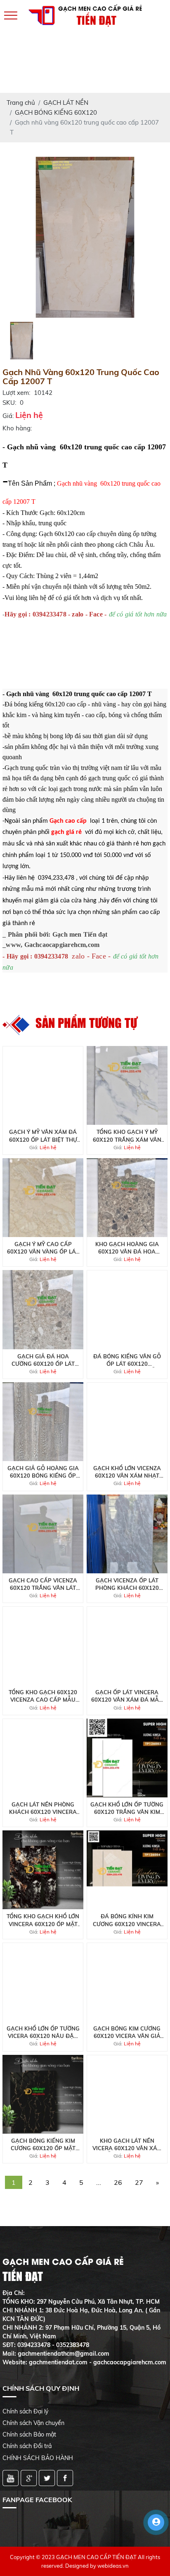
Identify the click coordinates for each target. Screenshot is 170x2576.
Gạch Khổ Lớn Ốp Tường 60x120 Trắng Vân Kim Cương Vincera (127, 1808)
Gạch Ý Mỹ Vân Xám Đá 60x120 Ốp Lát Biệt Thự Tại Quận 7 (43, 1136)
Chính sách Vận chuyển (33, 2423)
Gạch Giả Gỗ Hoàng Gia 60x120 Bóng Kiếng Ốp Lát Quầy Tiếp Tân (43, 1472)
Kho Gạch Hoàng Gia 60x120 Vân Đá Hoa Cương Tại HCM (127, 1248)
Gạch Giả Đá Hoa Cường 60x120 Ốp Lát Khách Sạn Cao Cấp (43, 1360)
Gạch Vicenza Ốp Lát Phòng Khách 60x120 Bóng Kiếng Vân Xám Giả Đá (127, 1584)
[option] (85, 237)
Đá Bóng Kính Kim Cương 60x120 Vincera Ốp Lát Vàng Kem (127, 1920)
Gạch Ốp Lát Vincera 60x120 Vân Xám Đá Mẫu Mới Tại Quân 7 (127, 1696)
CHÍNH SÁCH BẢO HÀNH (38, 2458)
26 (118, 2182)
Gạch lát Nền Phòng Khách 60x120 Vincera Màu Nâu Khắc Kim (43, 1808)
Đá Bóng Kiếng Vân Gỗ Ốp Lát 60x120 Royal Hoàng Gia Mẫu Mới (127, 1360)
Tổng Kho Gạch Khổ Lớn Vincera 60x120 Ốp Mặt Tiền (43, 1920)
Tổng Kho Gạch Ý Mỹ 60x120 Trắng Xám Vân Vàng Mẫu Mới (127, 1136)
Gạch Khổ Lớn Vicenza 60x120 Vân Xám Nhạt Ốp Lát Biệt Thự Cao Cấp (127, 1472)
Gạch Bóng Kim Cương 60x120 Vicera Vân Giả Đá (127, 2032)
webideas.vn (113, 2566)
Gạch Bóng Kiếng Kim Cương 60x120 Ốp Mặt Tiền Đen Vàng (43, 2145)
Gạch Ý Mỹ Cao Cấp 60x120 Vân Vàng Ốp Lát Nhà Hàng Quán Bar (43, 1248)
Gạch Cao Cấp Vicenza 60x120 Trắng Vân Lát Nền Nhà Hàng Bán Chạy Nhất (43, 1584)
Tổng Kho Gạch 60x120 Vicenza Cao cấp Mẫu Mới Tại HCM (43, 1696)
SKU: (9, 403)
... (99, 2182)
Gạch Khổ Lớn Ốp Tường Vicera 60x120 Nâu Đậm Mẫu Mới (43, 2032)
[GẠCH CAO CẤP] (85, 237)
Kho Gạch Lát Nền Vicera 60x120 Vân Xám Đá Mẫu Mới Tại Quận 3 (127, 2145)
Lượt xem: (16, 393)
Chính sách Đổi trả (27, 2446)
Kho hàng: (17, 428)
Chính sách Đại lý (25, 2411)
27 (139, 2182)
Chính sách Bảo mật (29, 2434)
